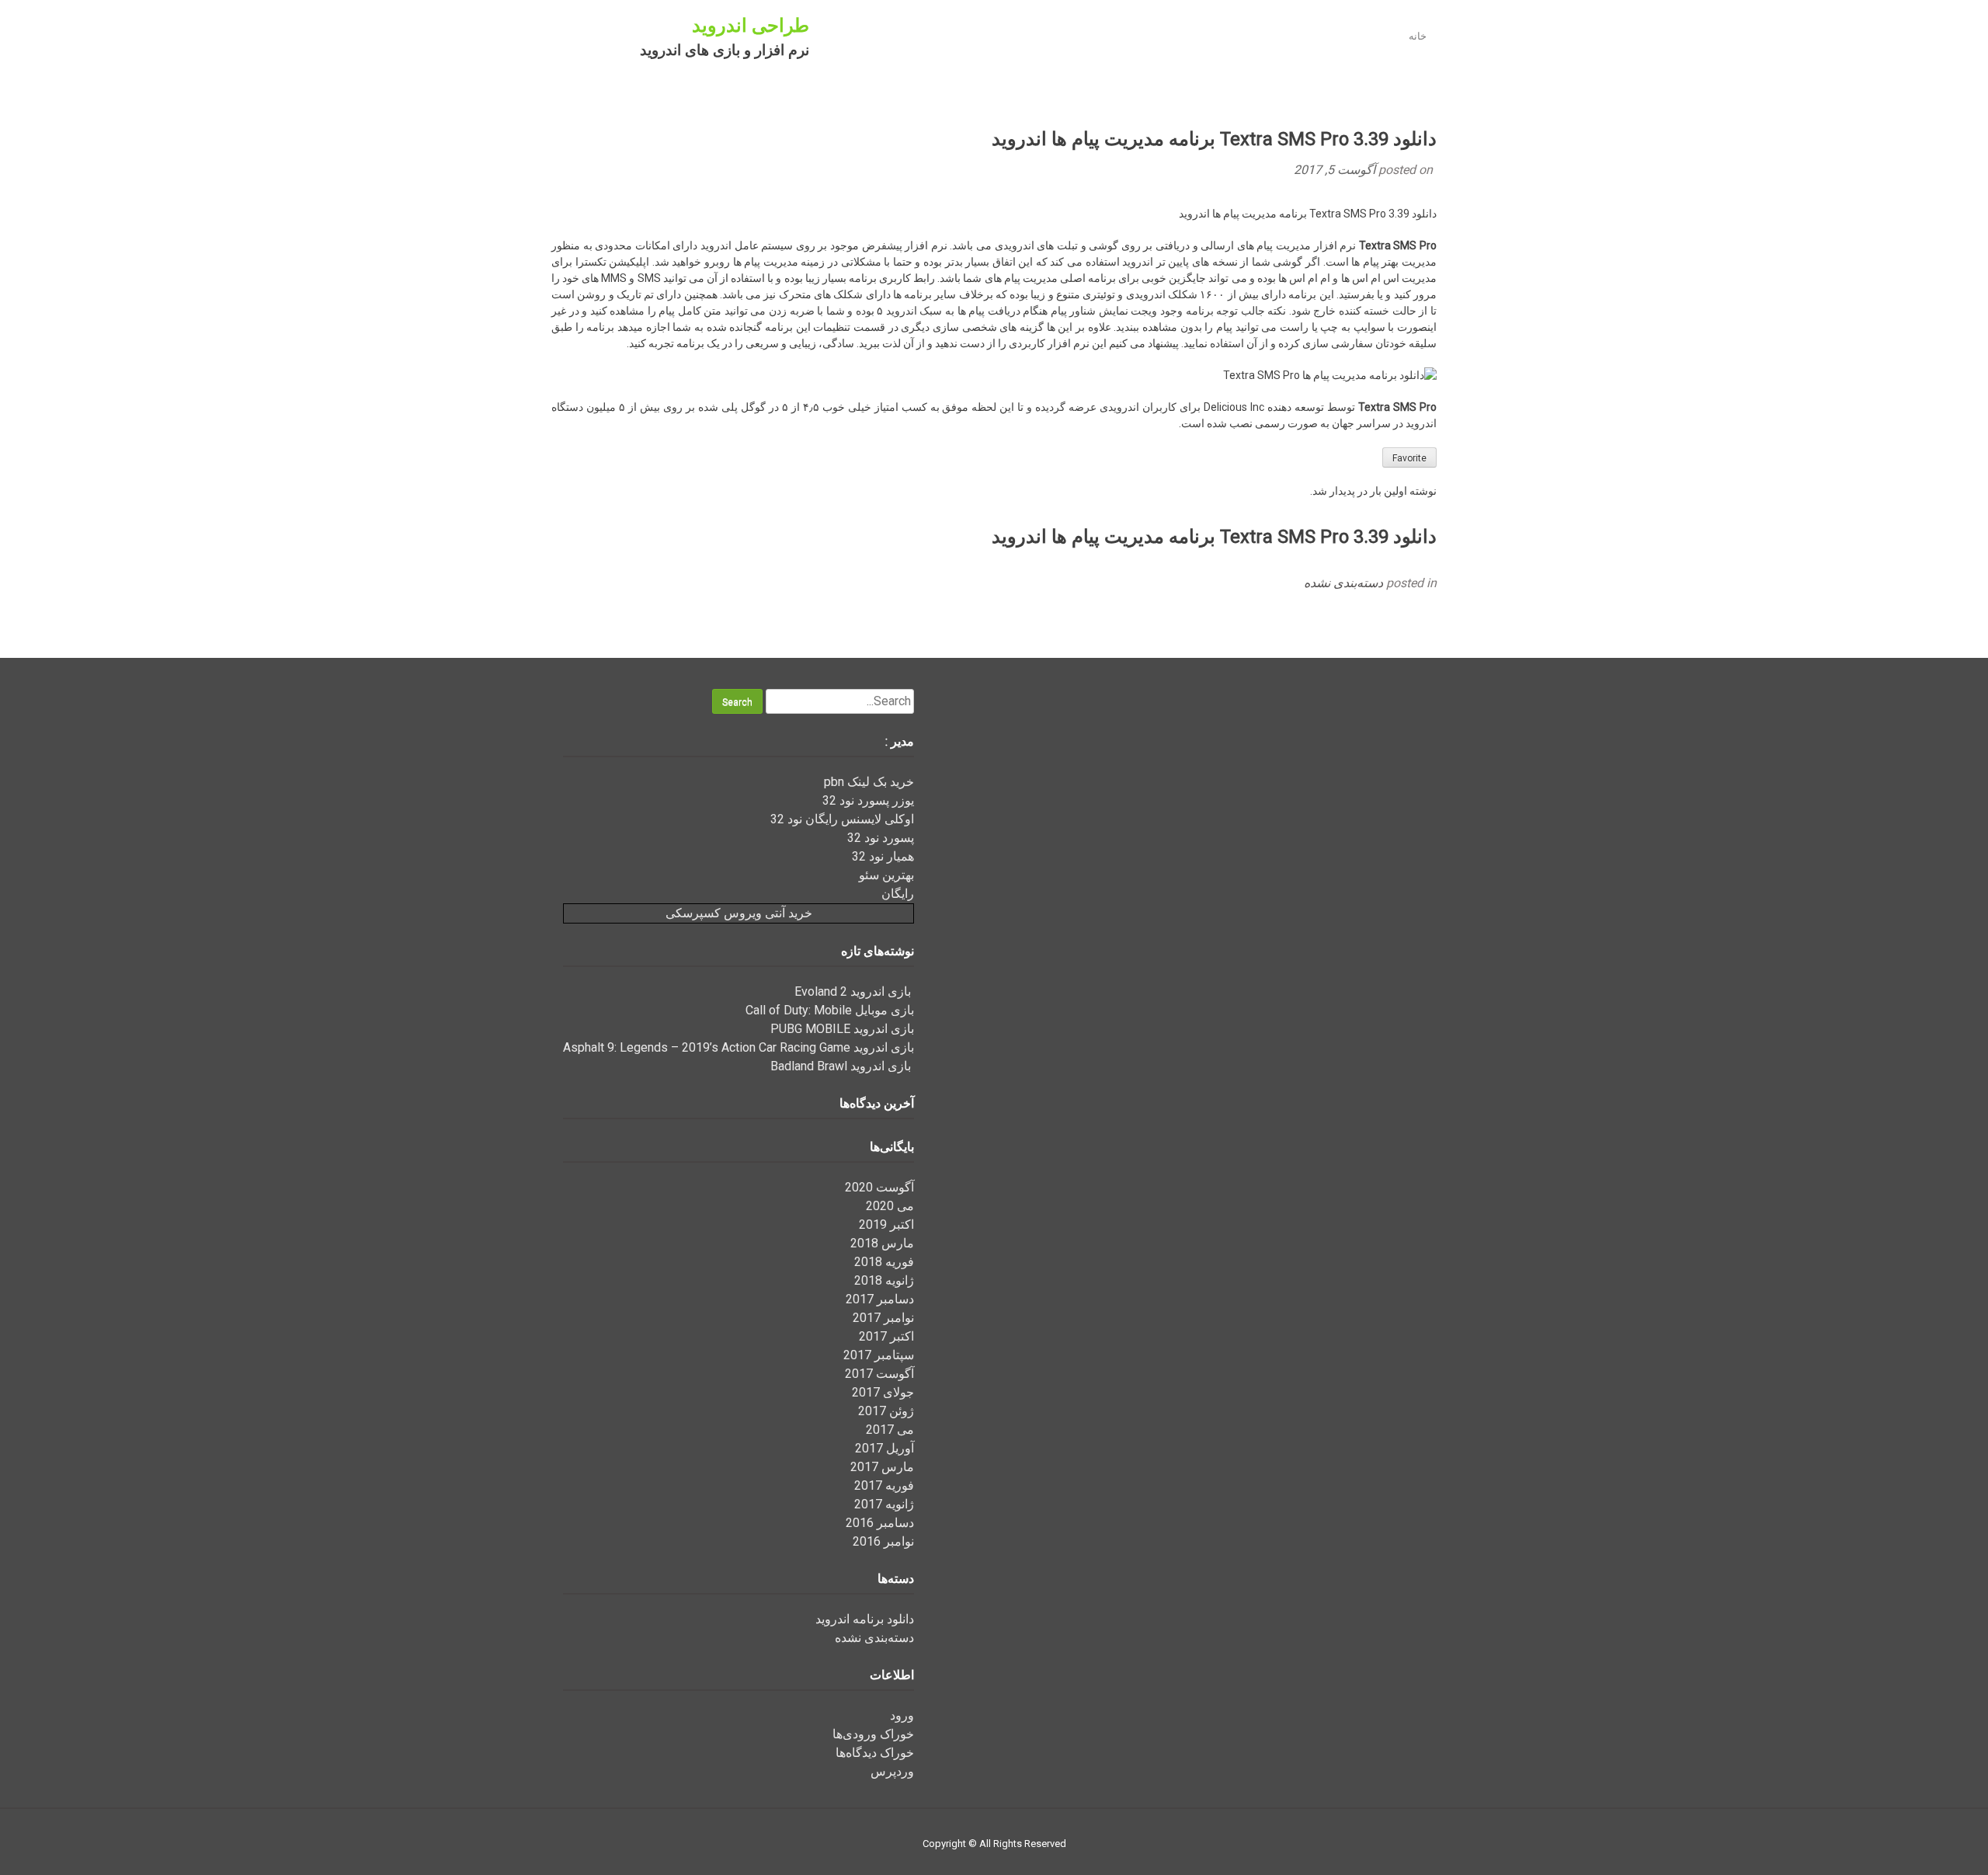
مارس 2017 (882, 1467)
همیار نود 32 (883, 856)
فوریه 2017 (884, 1485)
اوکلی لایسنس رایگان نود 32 (842, 819)
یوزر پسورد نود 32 (868, 800)
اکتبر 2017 (886, 1336)
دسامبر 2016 (880, 1523)
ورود (902, 1715)
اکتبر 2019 (886, 1224)
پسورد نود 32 (881, 838)
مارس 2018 (882, 1243)
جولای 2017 (883, 1392)
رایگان (898, 894)
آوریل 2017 (885, 1448)
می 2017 (890, 1430)
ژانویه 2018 (884, 1280)
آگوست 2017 (879, 1374)
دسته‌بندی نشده (1343, 583)
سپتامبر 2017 (879, 1355)
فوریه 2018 (884, 1262)
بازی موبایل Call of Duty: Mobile (830, 1010)
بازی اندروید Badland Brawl (842, 1066)
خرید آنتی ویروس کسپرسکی (739, 913)
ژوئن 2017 (886, 1411)
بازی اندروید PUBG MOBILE (842, 1029)
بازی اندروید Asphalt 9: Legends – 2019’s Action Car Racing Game (739, 1047)
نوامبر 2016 (883, 1541)
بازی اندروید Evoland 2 (854, 991)
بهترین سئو (886, 875)
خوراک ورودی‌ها (873, 1734)
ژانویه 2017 (884, 1504)
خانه (1418, 36)
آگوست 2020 (879, 1187)
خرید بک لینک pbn (869, 782)
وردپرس (892, 1771)
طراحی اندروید (751, 26)
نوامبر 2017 (883, 1318)
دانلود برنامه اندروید (865, 1619)
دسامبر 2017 (880, 1299)
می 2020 (890, 1206)
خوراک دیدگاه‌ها (875, 1753)
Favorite (1409, 458)
